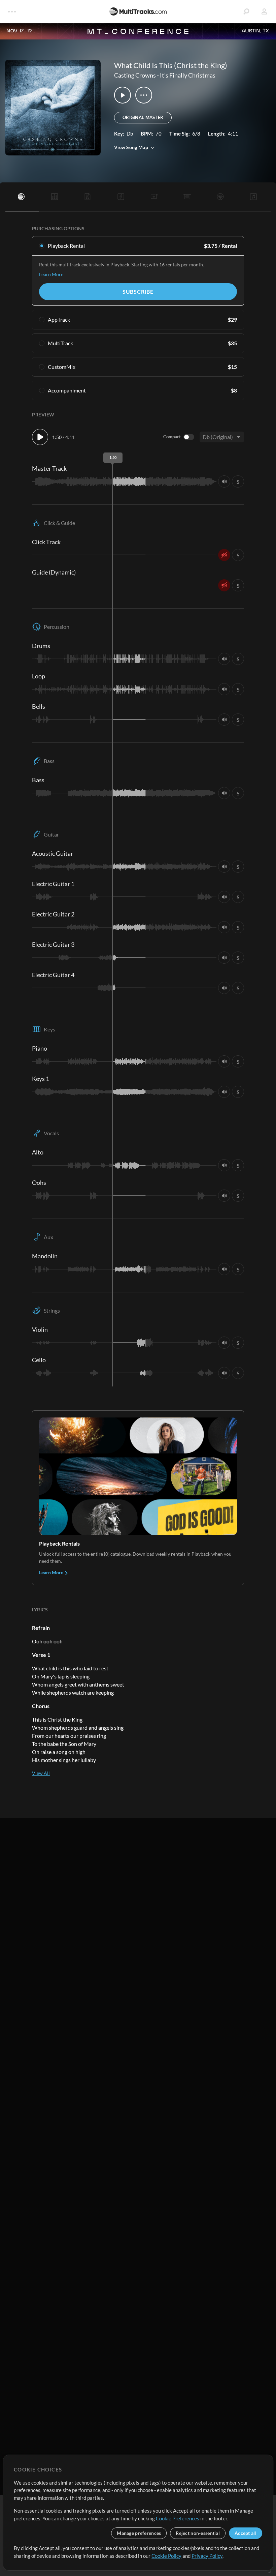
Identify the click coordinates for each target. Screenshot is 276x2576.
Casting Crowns (135, 75)
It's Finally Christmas (188, 75)
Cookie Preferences (178, 2518)
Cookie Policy (166, 2556)
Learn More (51, 274)
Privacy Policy (207, 2556)
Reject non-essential (198, 2533)
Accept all (246, 2533)
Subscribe (138, 291)
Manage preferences (139, 2533)
